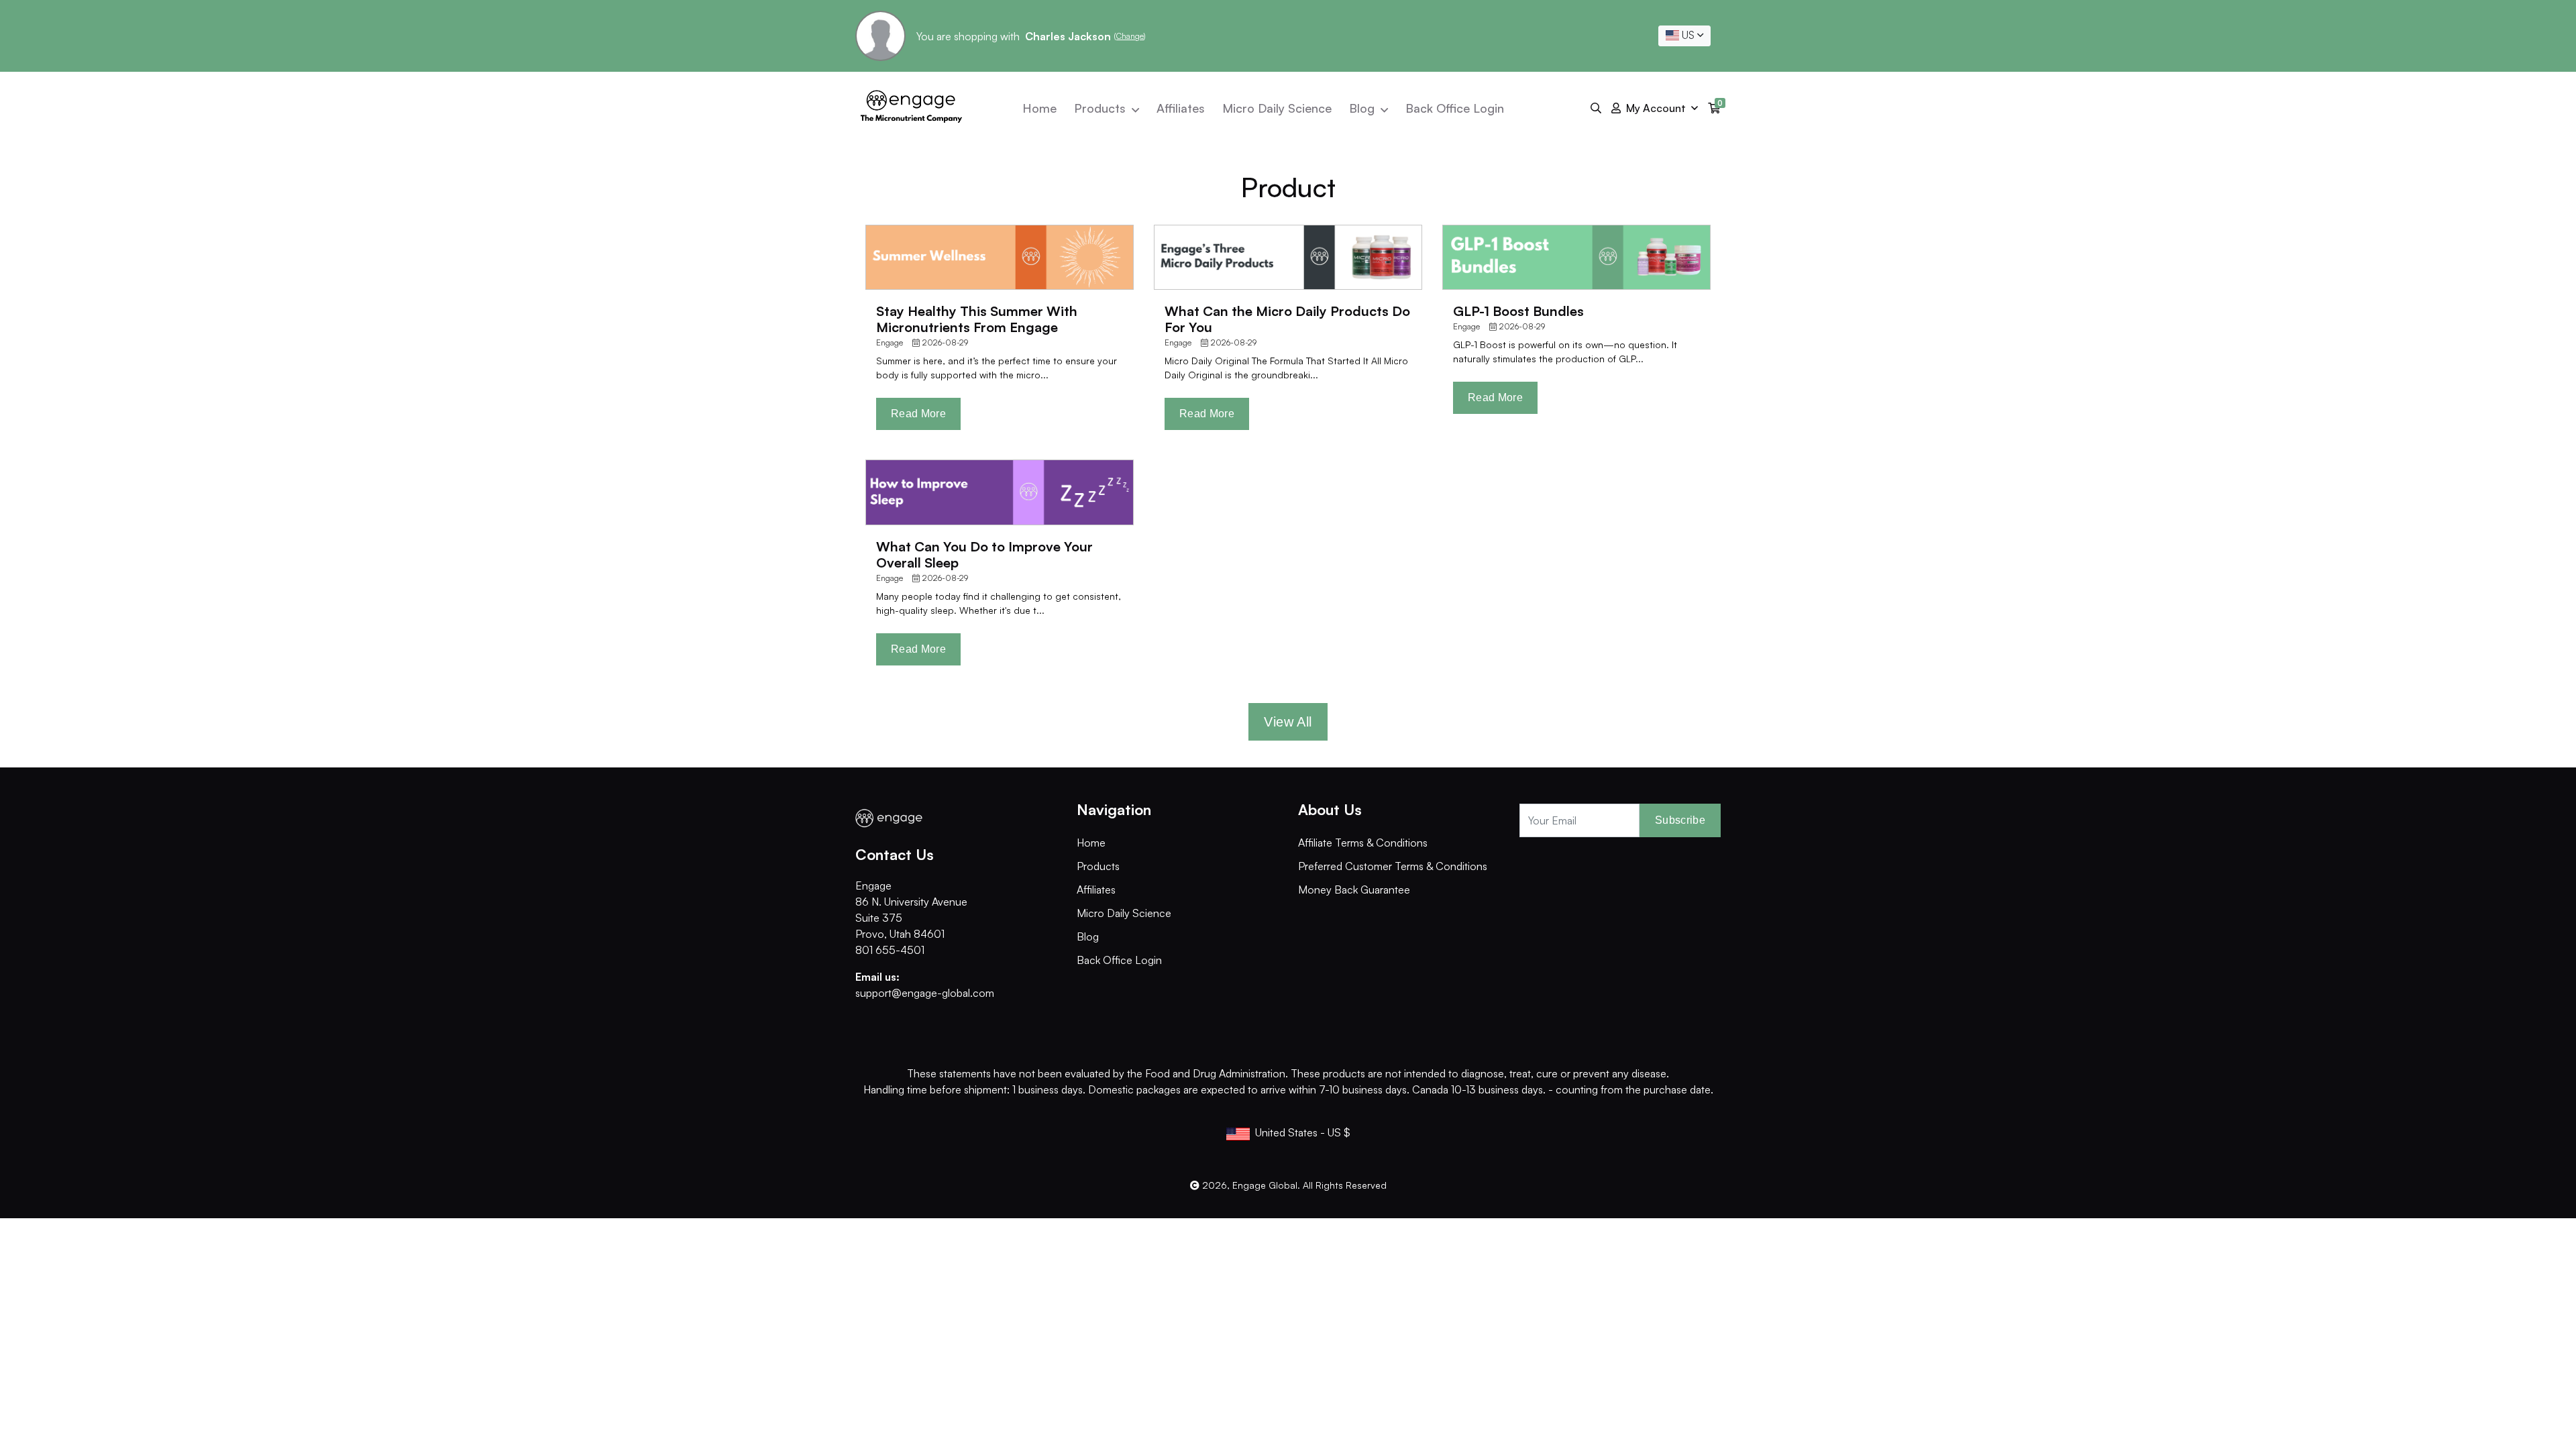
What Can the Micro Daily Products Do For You (1287, 319)
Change (1130, 36)
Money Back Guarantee (1354, 890)
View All (1288, 722)
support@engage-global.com (925, 993)
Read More (918, 414)
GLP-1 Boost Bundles (1518, 311)
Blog (1363, 108)
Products (1102, 108)
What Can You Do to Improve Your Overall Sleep (984, 554)
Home (1039, 108)
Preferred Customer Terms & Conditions (1393, 866)
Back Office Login (1455, 108)
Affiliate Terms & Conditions (1363, 843)
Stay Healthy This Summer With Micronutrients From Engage (977, 319)
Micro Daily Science (1277, 108)
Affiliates (1181, 108)
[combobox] (1684, 36)
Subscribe (1680, 820)
